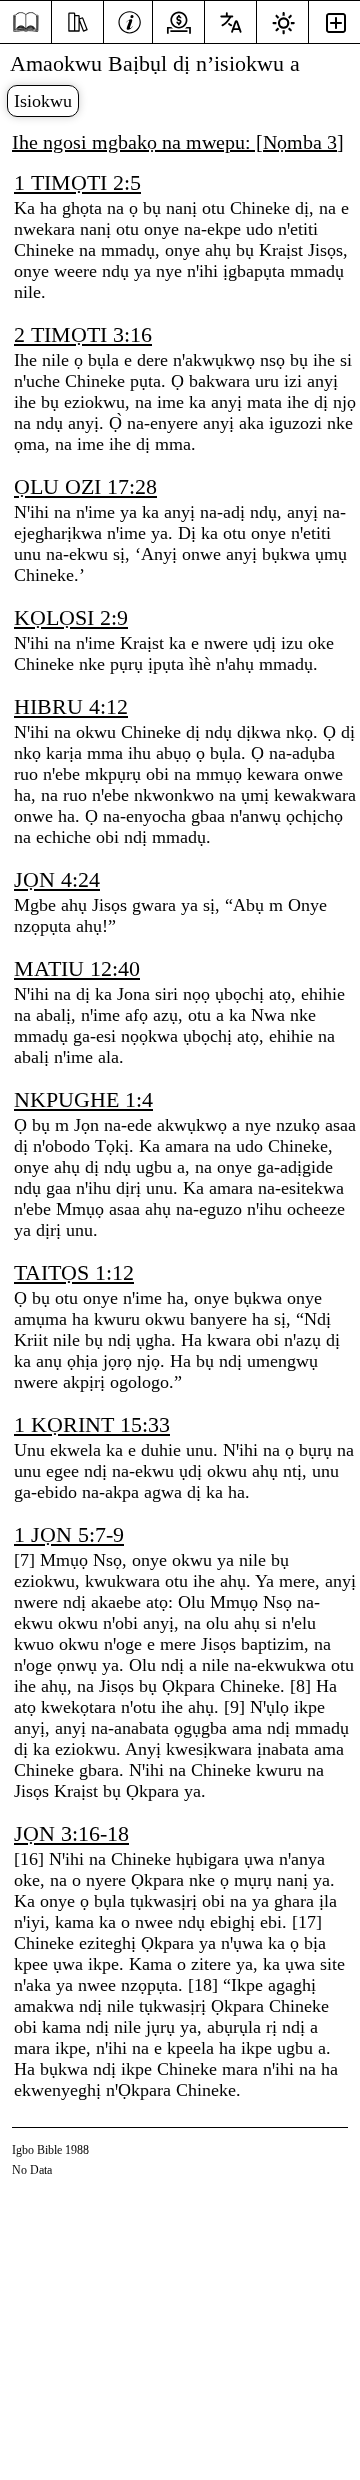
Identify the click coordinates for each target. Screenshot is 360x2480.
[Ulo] (25, 22)
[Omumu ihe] (77, 20)
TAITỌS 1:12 (74, 1272)
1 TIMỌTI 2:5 (77, 182)
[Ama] (129, 20)
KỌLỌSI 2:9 (71, 617)
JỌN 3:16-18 (71, 1833)
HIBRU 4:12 (71, 706)
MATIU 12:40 (77, 968)
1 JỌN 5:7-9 (69, 1534)
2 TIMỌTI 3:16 (83, 334)
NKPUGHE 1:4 (83, 1099)
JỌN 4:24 (57, 879)
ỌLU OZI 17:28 (85, 486)
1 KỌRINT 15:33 (92, 1424)
